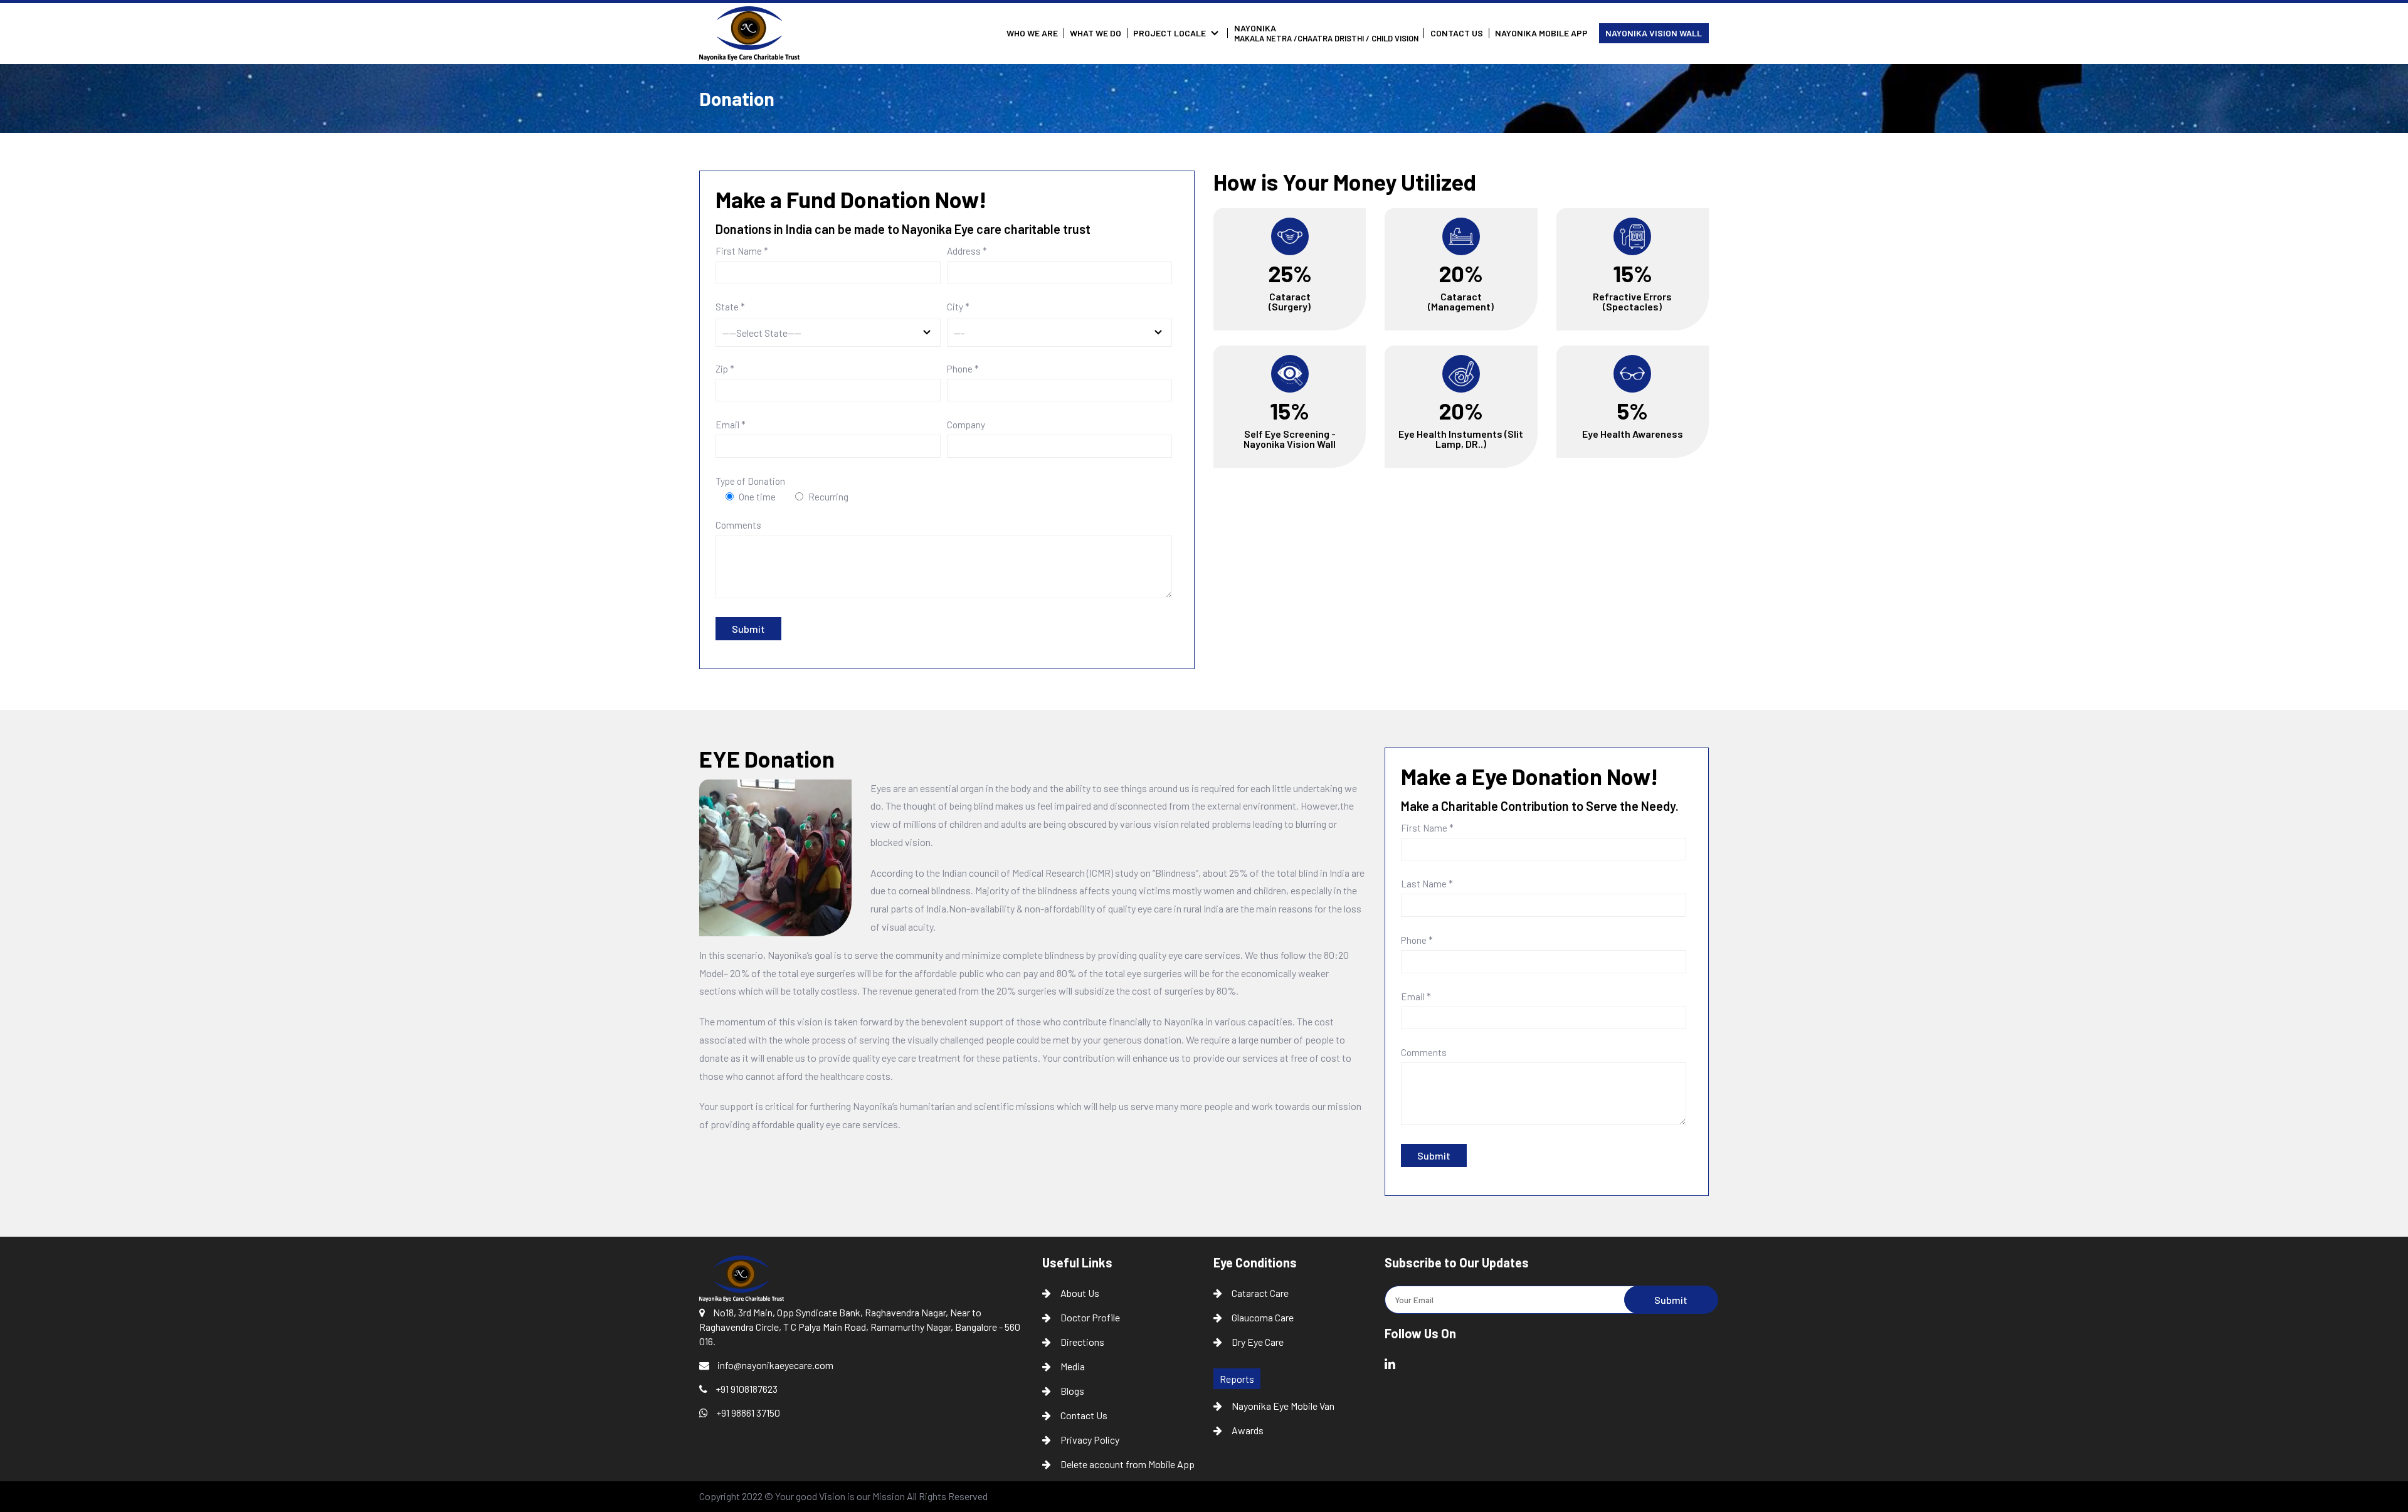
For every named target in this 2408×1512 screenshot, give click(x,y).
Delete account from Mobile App (1127, 1464)
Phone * (963, 369)
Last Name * (1427, 884)
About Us (1080, 1293)
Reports (1237, 1379)
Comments (738, 526)
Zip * (725, 369)
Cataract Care (1260, 1293)
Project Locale (1170, 33)
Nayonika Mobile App (1541, 33)
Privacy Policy (1090, 1440)
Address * (967, 251)
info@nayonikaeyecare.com (774, 1365)
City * (958, 307)
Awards (1248, 1430)
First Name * (742, 251)
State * (730, 307)
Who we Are (1032, 33)
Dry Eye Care (1258, 1342)
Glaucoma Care (1263, 1317)
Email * (731, 425)
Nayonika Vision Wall (1654, 33)
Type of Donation (750, 481)
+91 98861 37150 (747, 1413)
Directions (1082, 1342)
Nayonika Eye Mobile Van (1283, 1406)
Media (1073, 1366)
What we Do (1096, 33)
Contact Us (1457, 33)
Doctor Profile (1090, 1317)
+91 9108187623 (746, 1389)
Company (966, 425)
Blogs (1072, 1391)
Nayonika (1326, 33)
